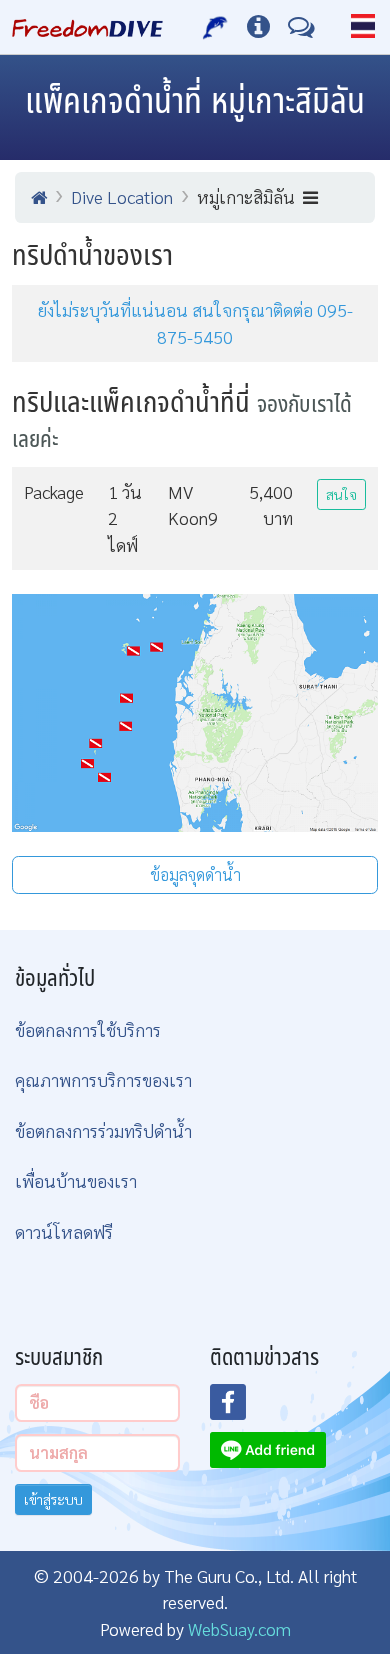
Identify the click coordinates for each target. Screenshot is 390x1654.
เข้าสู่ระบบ (53, 1499)
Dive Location (122, 196)
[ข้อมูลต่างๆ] (258, 27)
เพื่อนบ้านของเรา (76, 1180)
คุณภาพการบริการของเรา (103, 1079)
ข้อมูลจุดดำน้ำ (195, 874)
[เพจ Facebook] (240, 1408)
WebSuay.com (239, 1628)
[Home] (39, 197)
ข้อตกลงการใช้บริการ (88, 1029)
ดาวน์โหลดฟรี (64, 1231)
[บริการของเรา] (215, 27)
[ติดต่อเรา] (301, 27)
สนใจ (341, 494)
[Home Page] (87, 27)
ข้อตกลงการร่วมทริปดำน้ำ (103, 1130)
